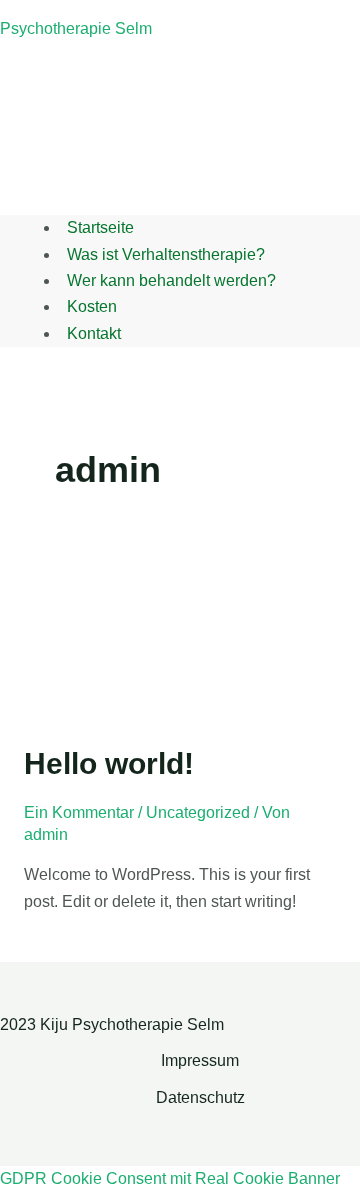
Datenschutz (200, 1097)
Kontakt (94, 333)
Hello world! (109, 763)
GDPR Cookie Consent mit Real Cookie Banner (170, 1178)
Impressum (200, 1060)
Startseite (100, 227)
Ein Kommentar (79, 812)
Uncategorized (198, 812)
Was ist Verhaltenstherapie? (166, 254)
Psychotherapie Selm (76, 28)
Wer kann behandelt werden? (171, 280)
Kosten (92, 306)
